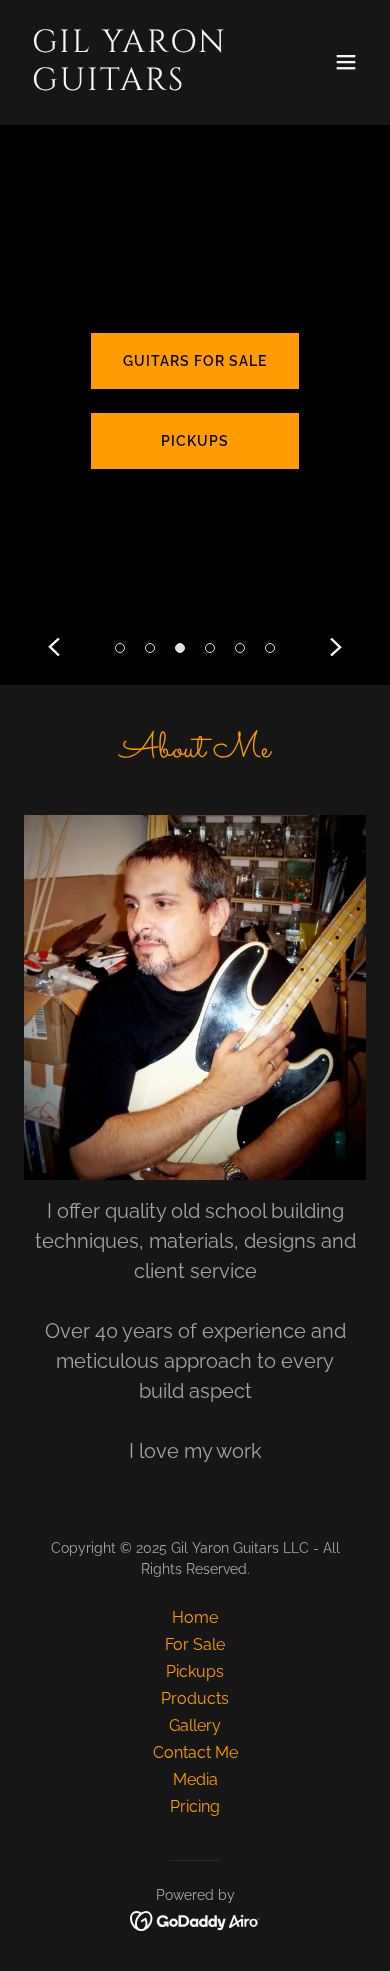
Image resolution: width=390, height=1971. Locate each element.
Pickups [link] (195, 1671)
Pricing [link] (195, 1806)
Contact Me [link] (195, 1752)
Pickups (195, 441)
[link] (143, 84)
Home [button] (195, 1617)
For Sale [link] (195, 1644)
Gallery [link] (195, 1725)
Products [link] (195, 1698)
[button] (346, 62)
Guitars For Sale (195, 361)
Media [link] (195, 1779)
